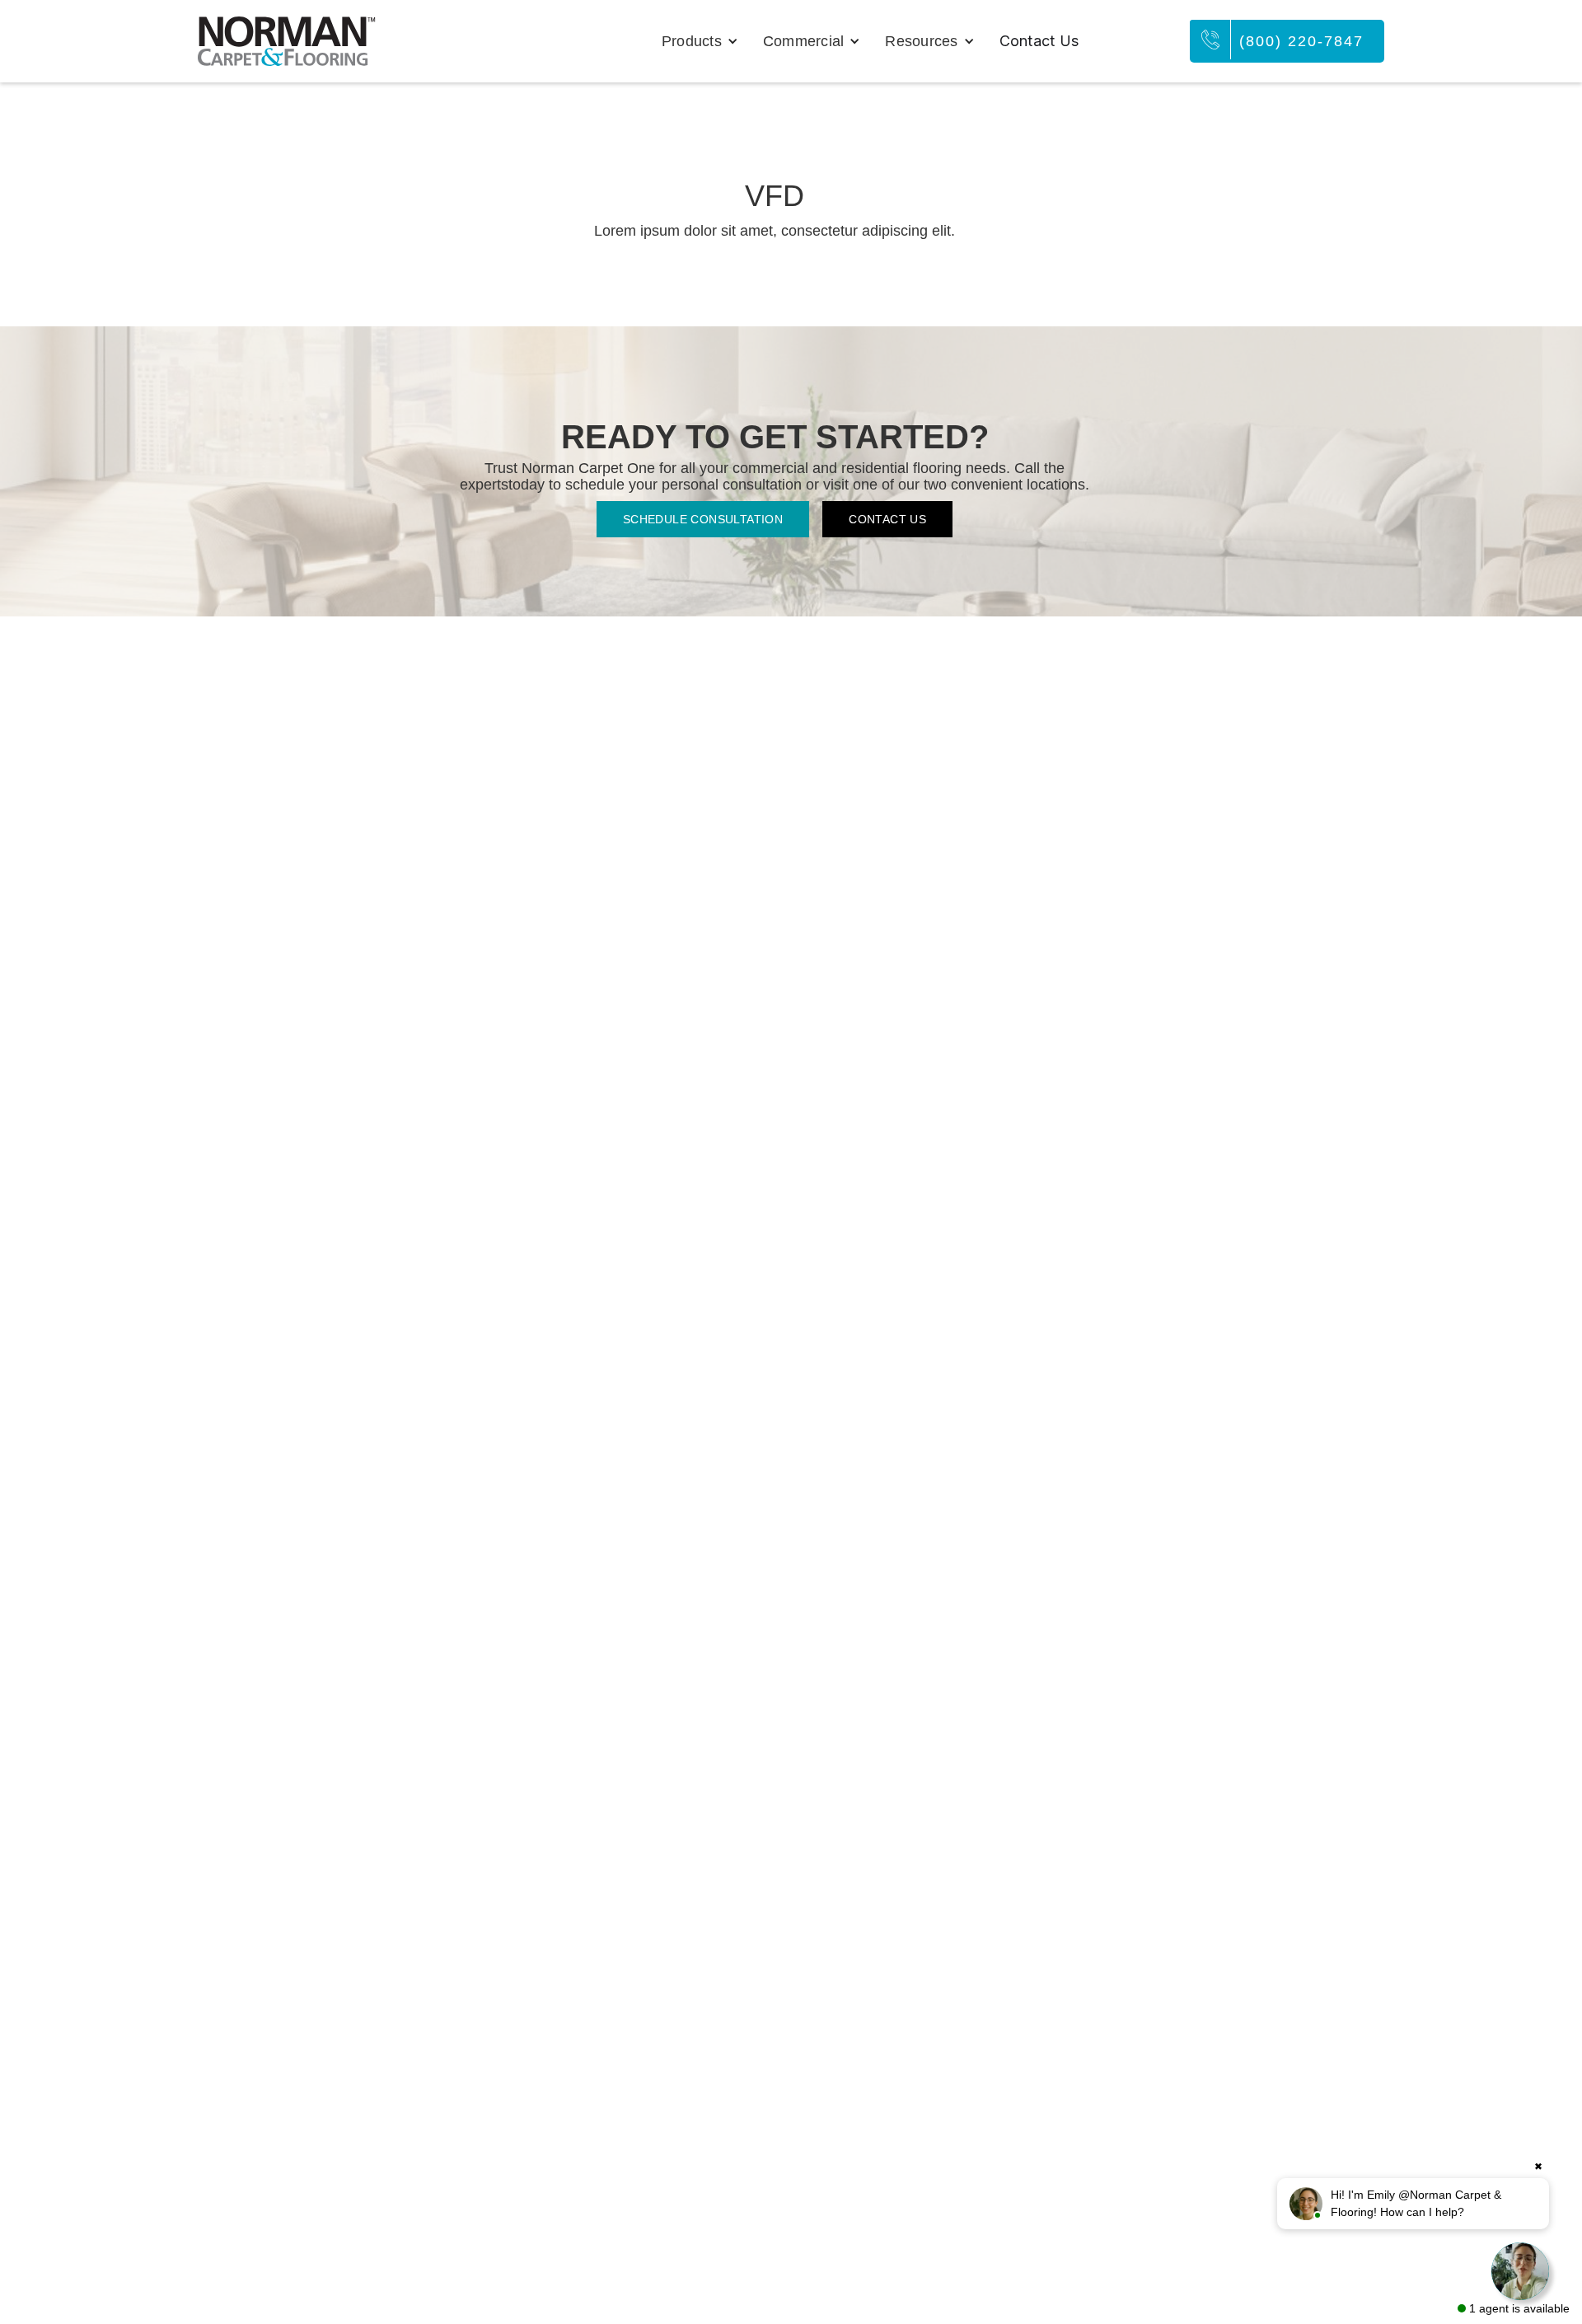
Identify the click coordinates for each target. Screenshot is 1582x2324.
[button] (700, 41)
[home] (287, 41)
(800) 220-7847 (1301, 41)
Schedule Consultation (703, 519)
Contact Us (1039, 41)
